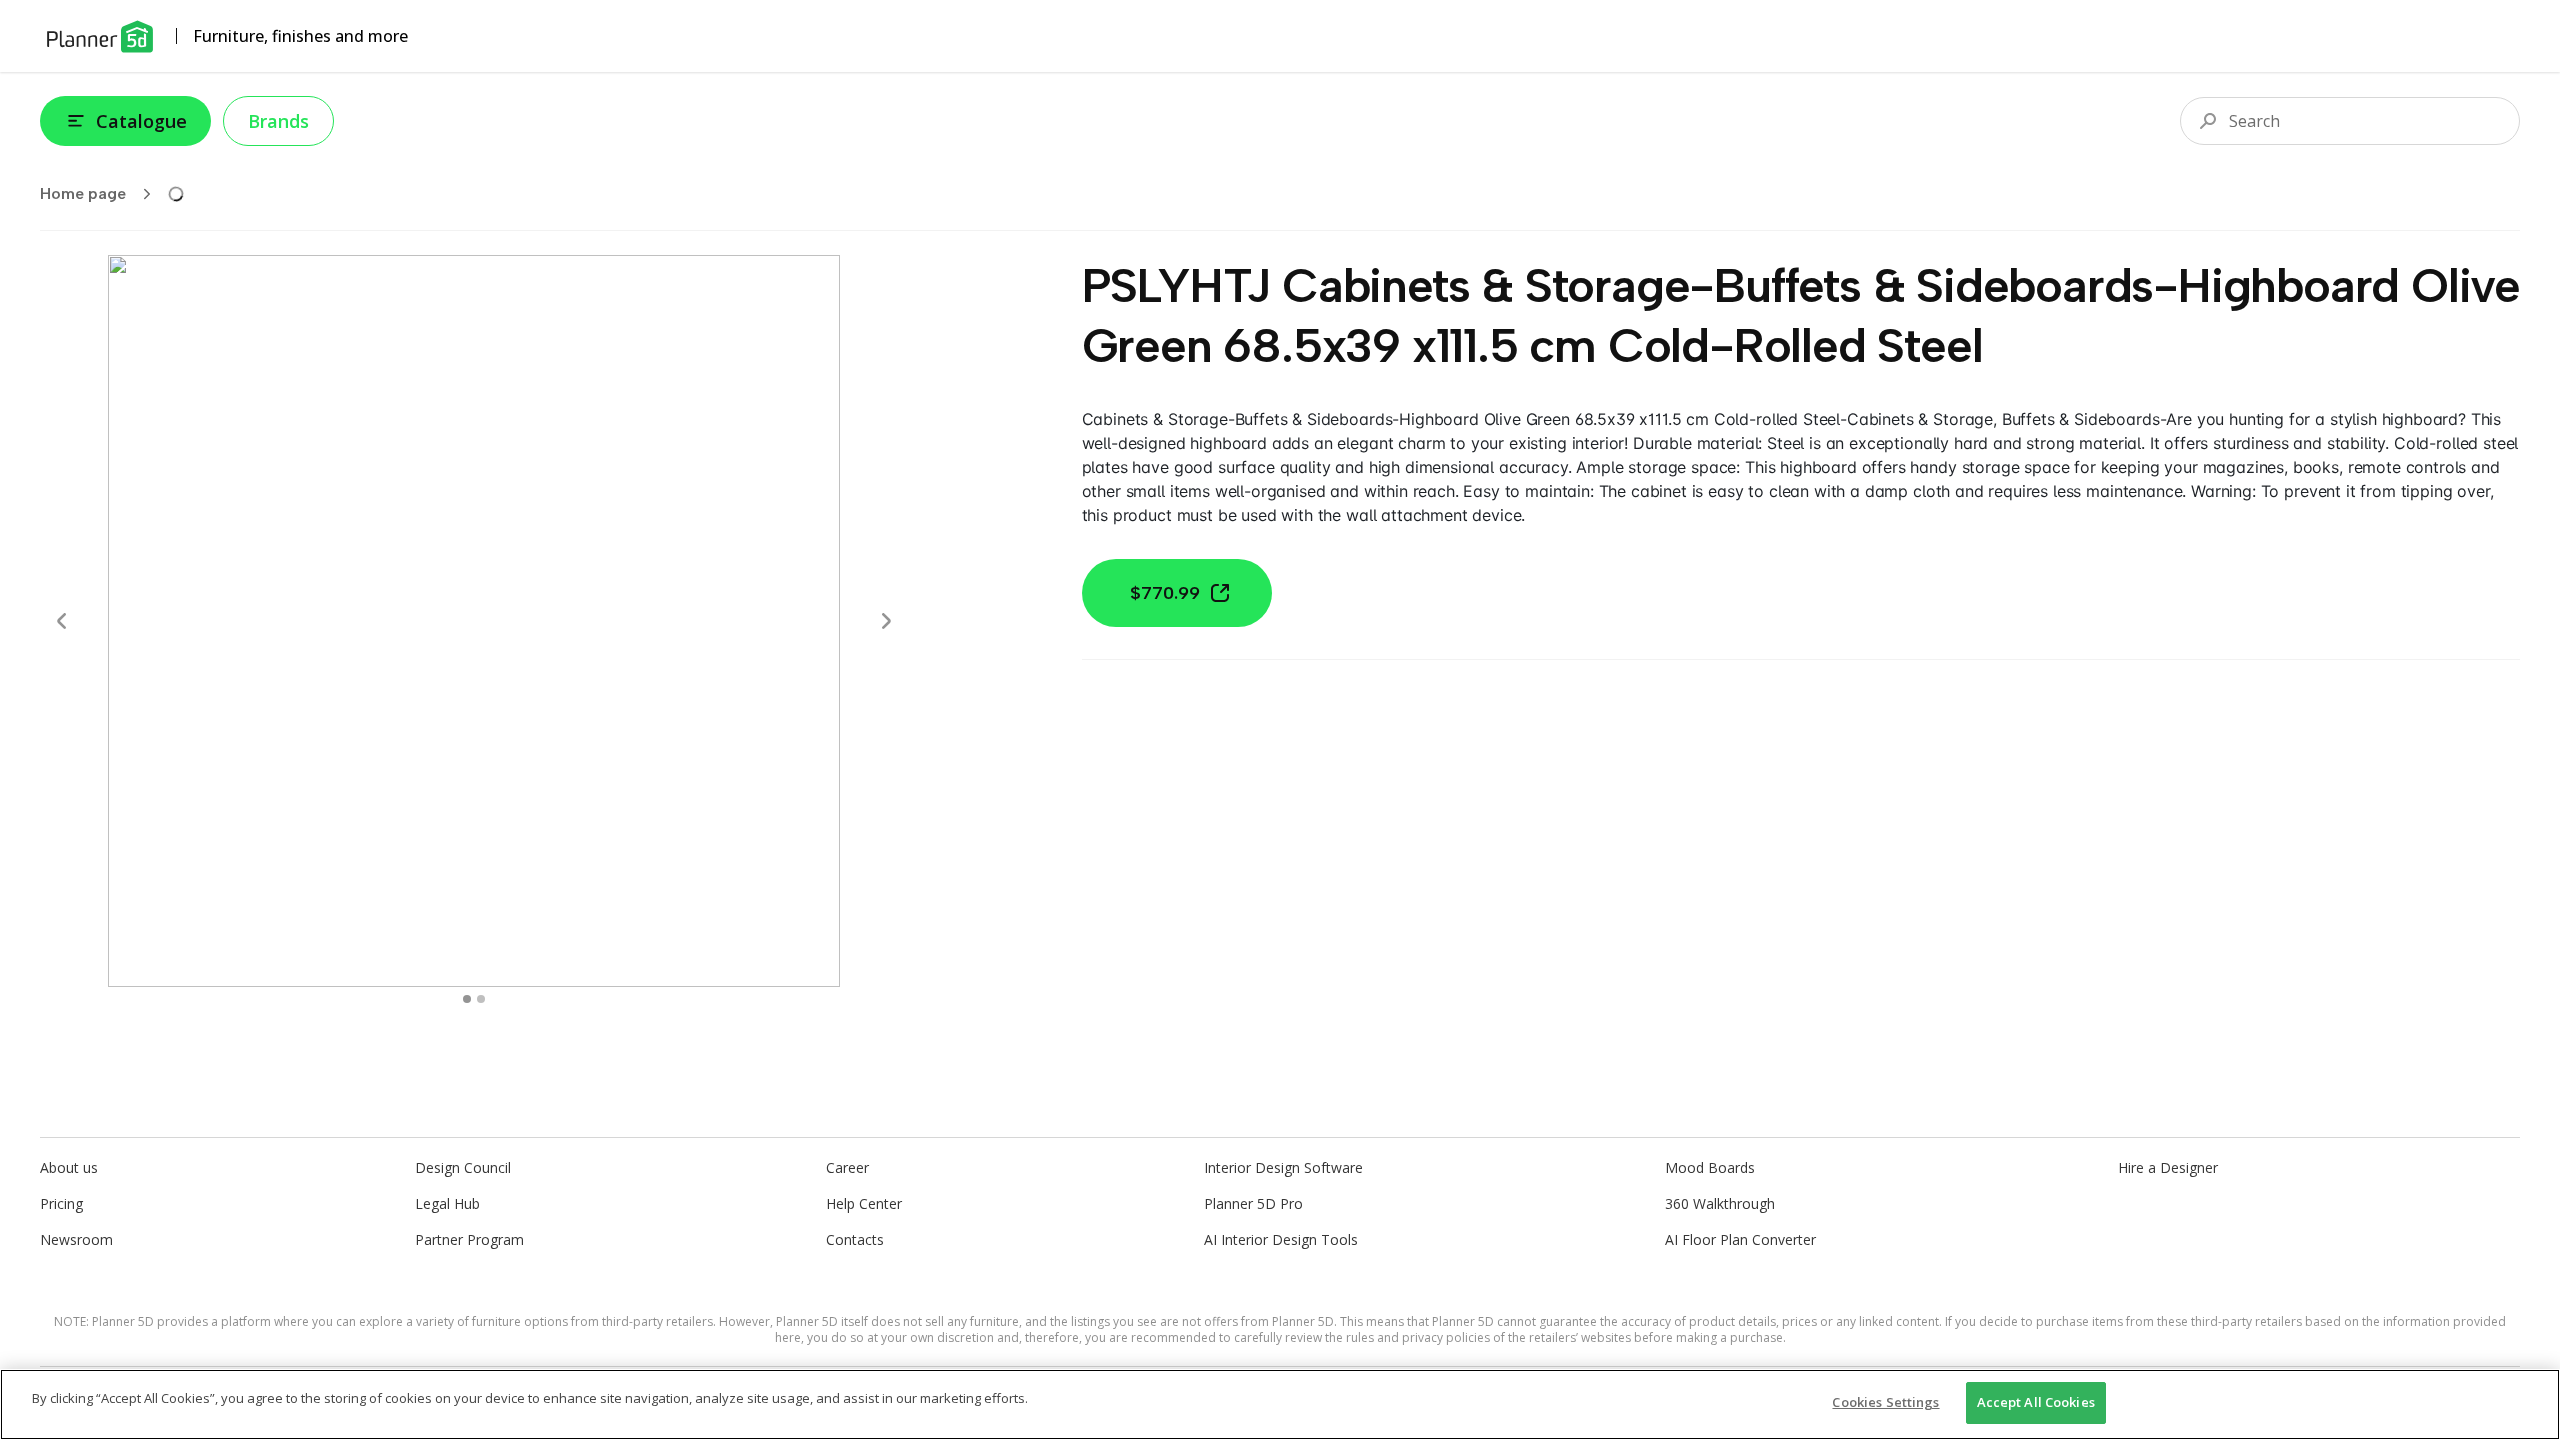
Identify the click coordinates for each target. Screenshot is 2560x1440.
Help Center (864, 1203)
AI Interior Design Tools (1281, 1239)
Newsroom (76, 1239)
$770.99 (1165, 593)
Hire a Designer (2168, 1167)
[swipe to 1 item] (481, 999)
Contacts (855, 1239)
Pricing (61, 1203)
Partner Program (469, 1239)
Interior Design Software (1283, 1167)
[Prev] (62, 621)
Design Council (463, 1167)
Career (847, 1167)
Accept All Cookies (2036, 1402)
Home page (83, 193)
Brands (278, 121)
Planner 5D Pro (1253, 1203)
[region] (1280, 1404)
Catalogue (141, 121)
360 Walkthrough (1720, 1203)
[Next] (886, 621)
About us (69, 1167)
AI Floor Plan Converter (1740, 1239)
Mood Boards (1710, 1167)
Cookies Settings (1885, 1402)
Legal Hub (447, 1203)
